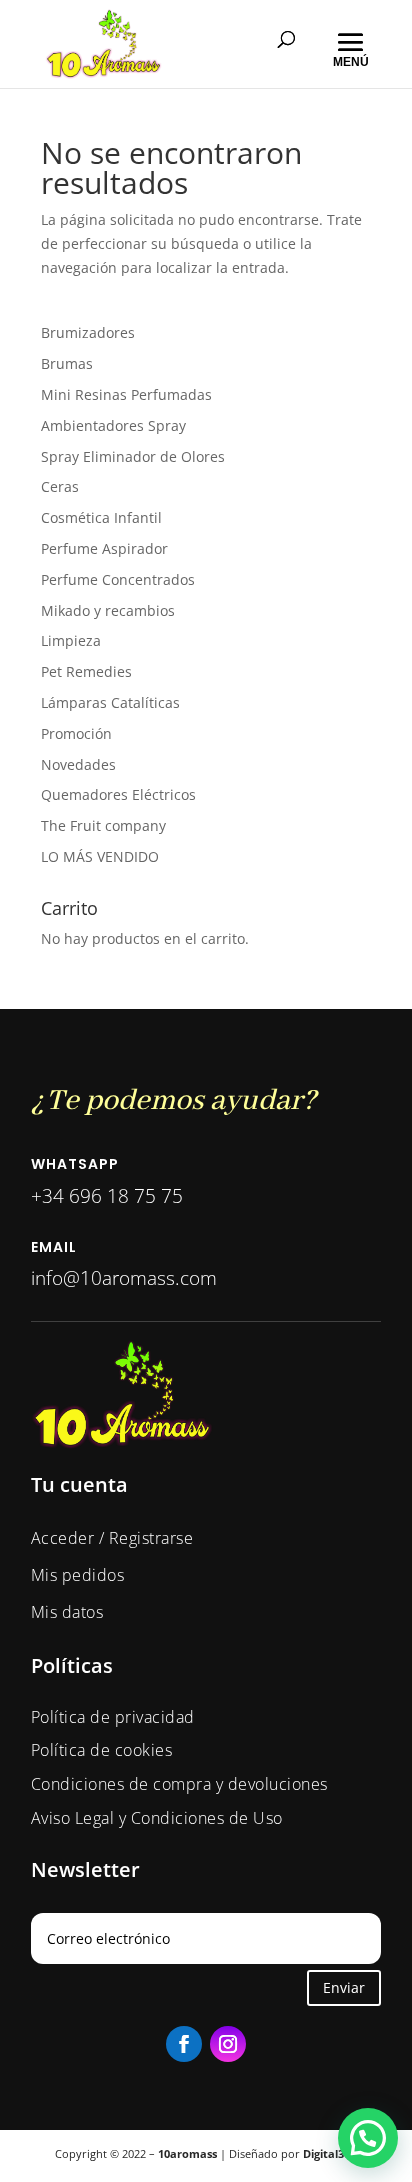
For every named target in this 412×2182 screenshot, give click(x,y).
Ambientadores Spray (113, 425)
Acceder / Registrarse (112, 1538)
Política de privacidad (113, 1717)
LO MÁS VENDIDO (100, 856)
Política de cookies (102, 1750)
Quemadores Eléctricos (118, 794)
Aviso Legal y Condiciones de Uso (157, 1818)
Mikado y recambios (108, 610)
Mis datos (67, 1612)
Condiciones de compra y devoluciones (179, 1784)
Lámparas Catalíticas (110, 702)
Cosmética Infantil (101, 517)
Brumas (67, 363)
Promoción (76, 733)
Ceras (60, 486)
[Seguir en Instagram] (228, 2044)
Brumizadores (88, 332)
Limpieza (71, 640)
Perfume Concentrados (118, 579)
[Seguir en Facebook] (184, 2044)
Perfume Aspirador (104, 548)
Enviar (344, 1987)
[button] (368, 2138)
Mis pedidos (78, 1575)
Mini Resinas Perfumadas (126, 394)
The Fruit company (103, 825)
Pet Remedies (86, 671)
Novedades (78, 764)
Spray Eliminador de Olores (133, 456)
